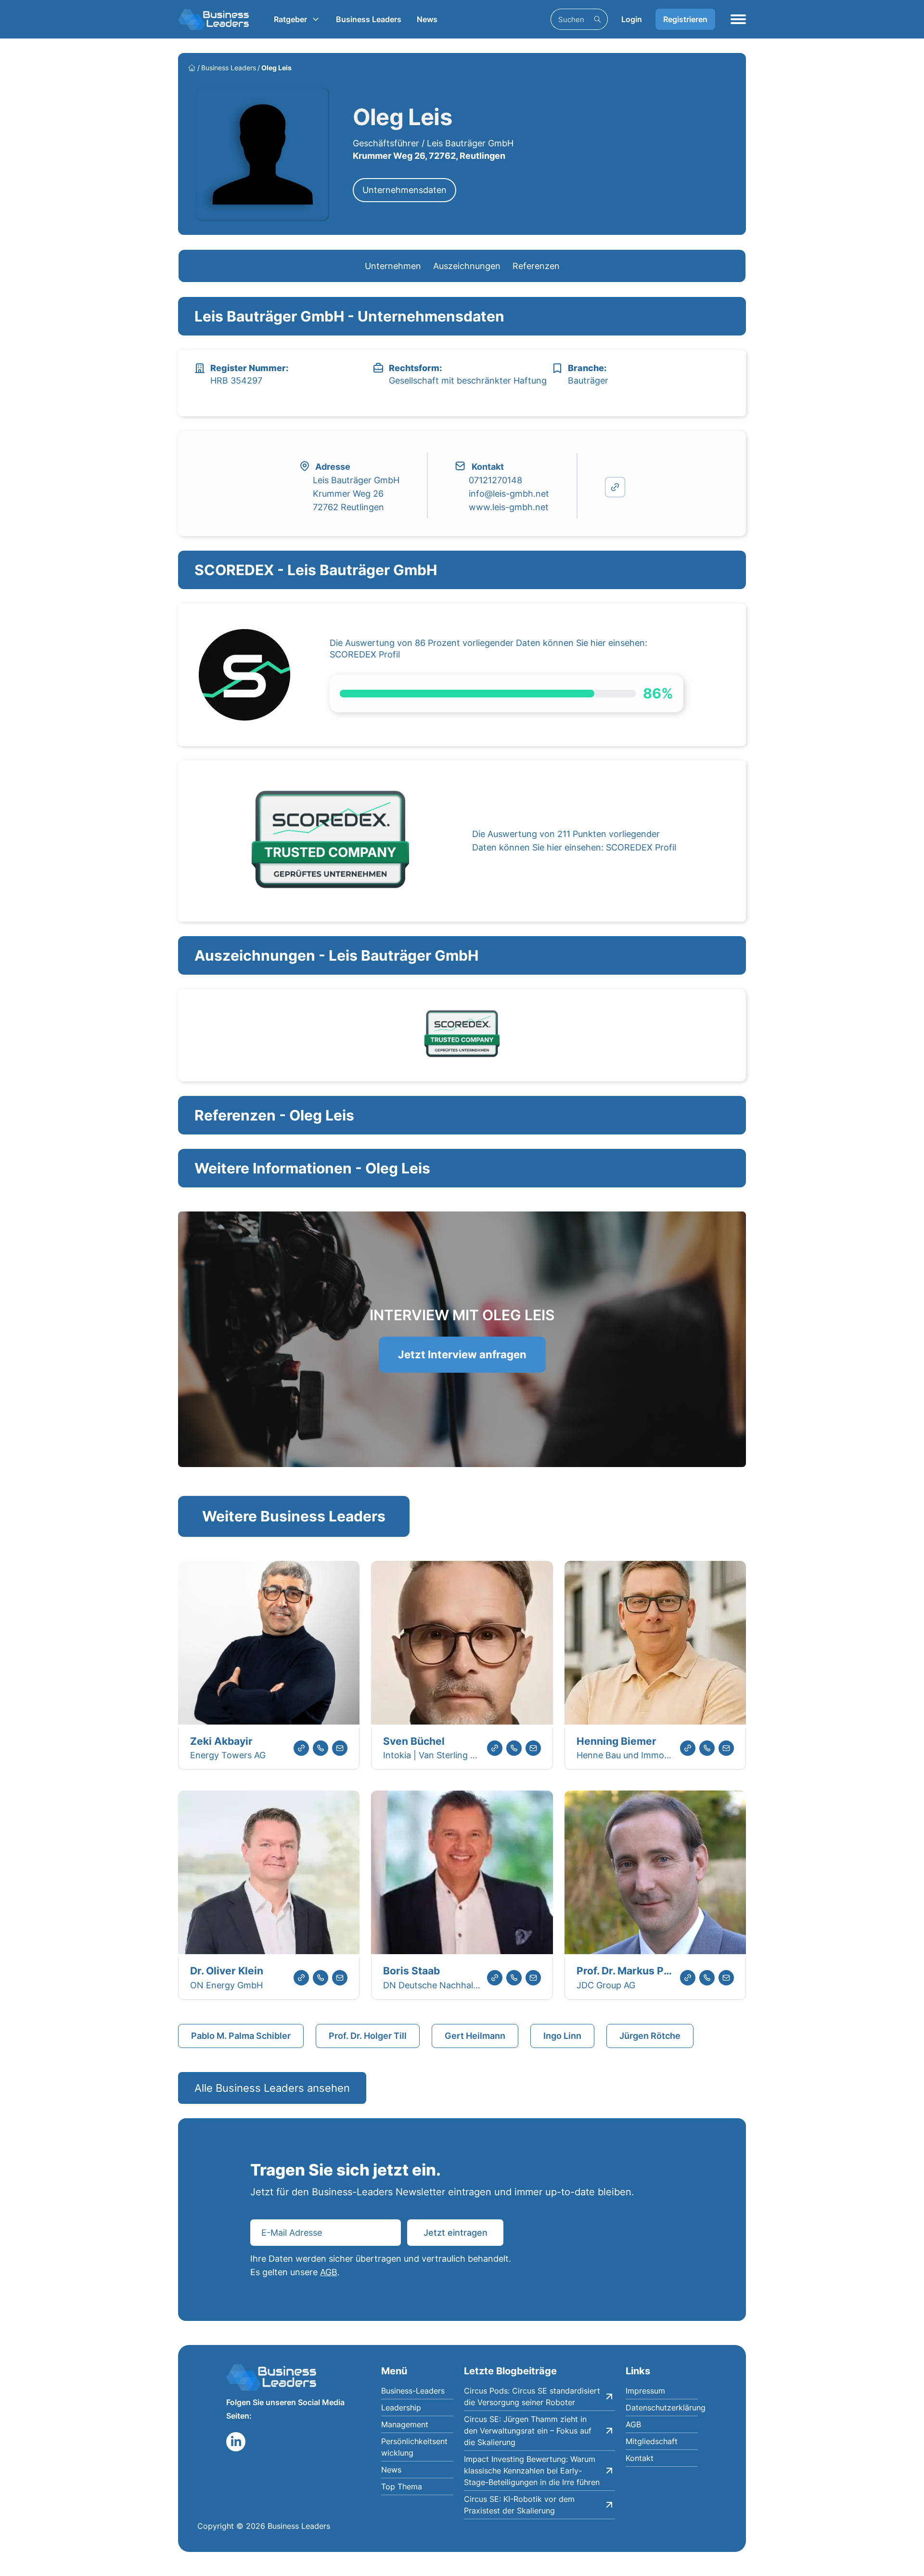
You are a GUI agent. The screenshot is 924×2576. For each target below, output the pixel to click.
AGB (329, 2272)
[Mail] (340, 1748)
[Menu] (738, 19)
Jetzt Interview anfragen (462, 1354)
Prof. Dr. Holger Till (368, 2036)
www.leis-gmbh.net (509, 507)
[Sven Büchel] (462, 1644)
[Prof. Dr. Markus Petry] (655, 1874)
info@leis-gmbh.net (509, 494)
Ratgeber (290, 19)
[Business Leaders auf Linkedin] (236, 2442)
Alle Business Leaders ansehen (272, 2088)
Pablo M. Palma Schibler (241, 2036)
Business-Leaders (413, 2391)
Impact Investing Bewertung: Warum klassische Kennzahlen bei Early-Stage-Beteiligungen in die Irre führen (532, 2471)
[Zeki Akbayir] (269, 1644)
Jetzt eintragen (456, 2233)
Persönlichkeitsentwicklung (414, 2447)
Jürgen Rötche (650, 2036)
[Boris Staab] (462, 1874)
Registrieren (685, 19)
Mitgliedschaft (652, 2441)
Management (405, 2424)
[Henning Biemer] (655, 1644)
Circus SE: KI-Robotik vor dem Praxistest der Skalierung (519, 2505)
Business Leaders (369, 19)
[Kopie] (615, 487)
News (427, 19)
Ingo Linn (562, 2036)
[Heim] (192, 68)
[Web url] (301, 1748)
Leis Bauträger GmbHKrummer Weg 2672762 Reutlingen (356, 494)
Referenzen (536, 266)
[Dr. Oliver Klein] (269, 1874)
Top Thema (402, 2486)
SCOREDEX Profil (365, 654)
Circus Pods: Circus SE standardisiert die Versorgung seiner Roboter (532, 2396)
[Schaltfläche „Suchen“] (597, 19)
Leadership (401, 2408)
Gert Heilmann (475, 2036)
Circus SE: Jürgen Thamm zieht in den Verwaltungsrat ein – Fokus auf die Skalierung (528, 2431)
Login (632, 19)
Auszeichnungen (467, 266)
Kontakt (640, 2458)
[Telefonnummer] (321, 1748)
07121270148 (495, 480)
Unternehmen (393, 266)
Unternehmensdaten (404, 190)
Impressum (645, 2391)
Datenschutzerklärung (662, 2408)
